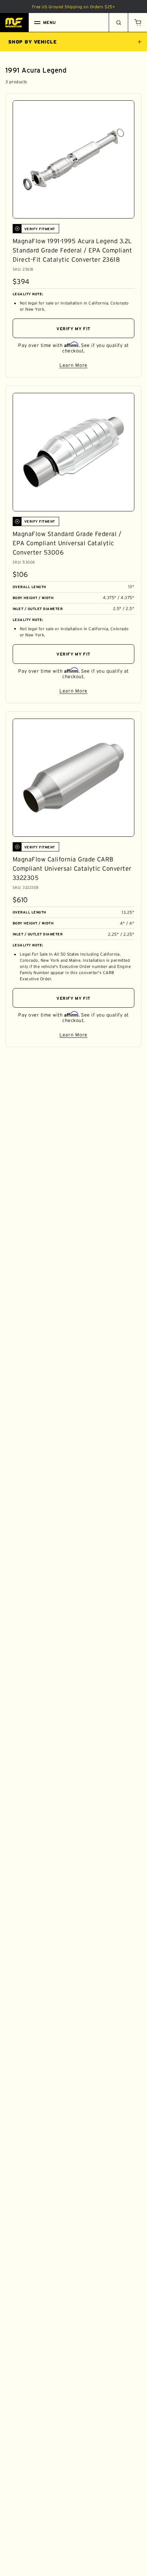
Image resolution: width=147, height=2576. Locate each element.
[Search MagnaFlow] (118, 23)
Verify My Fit (73, 329)
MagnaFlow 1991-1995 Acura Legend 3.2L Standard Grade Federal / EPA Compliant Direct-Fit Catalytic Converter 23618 (72, 250)
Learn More (97, 366)
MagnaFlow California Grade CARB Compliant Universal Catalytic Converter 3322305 (72, 869)
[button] (137, 23)
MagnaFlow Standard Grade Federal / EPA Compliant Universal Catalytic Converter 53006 (67, 543)
